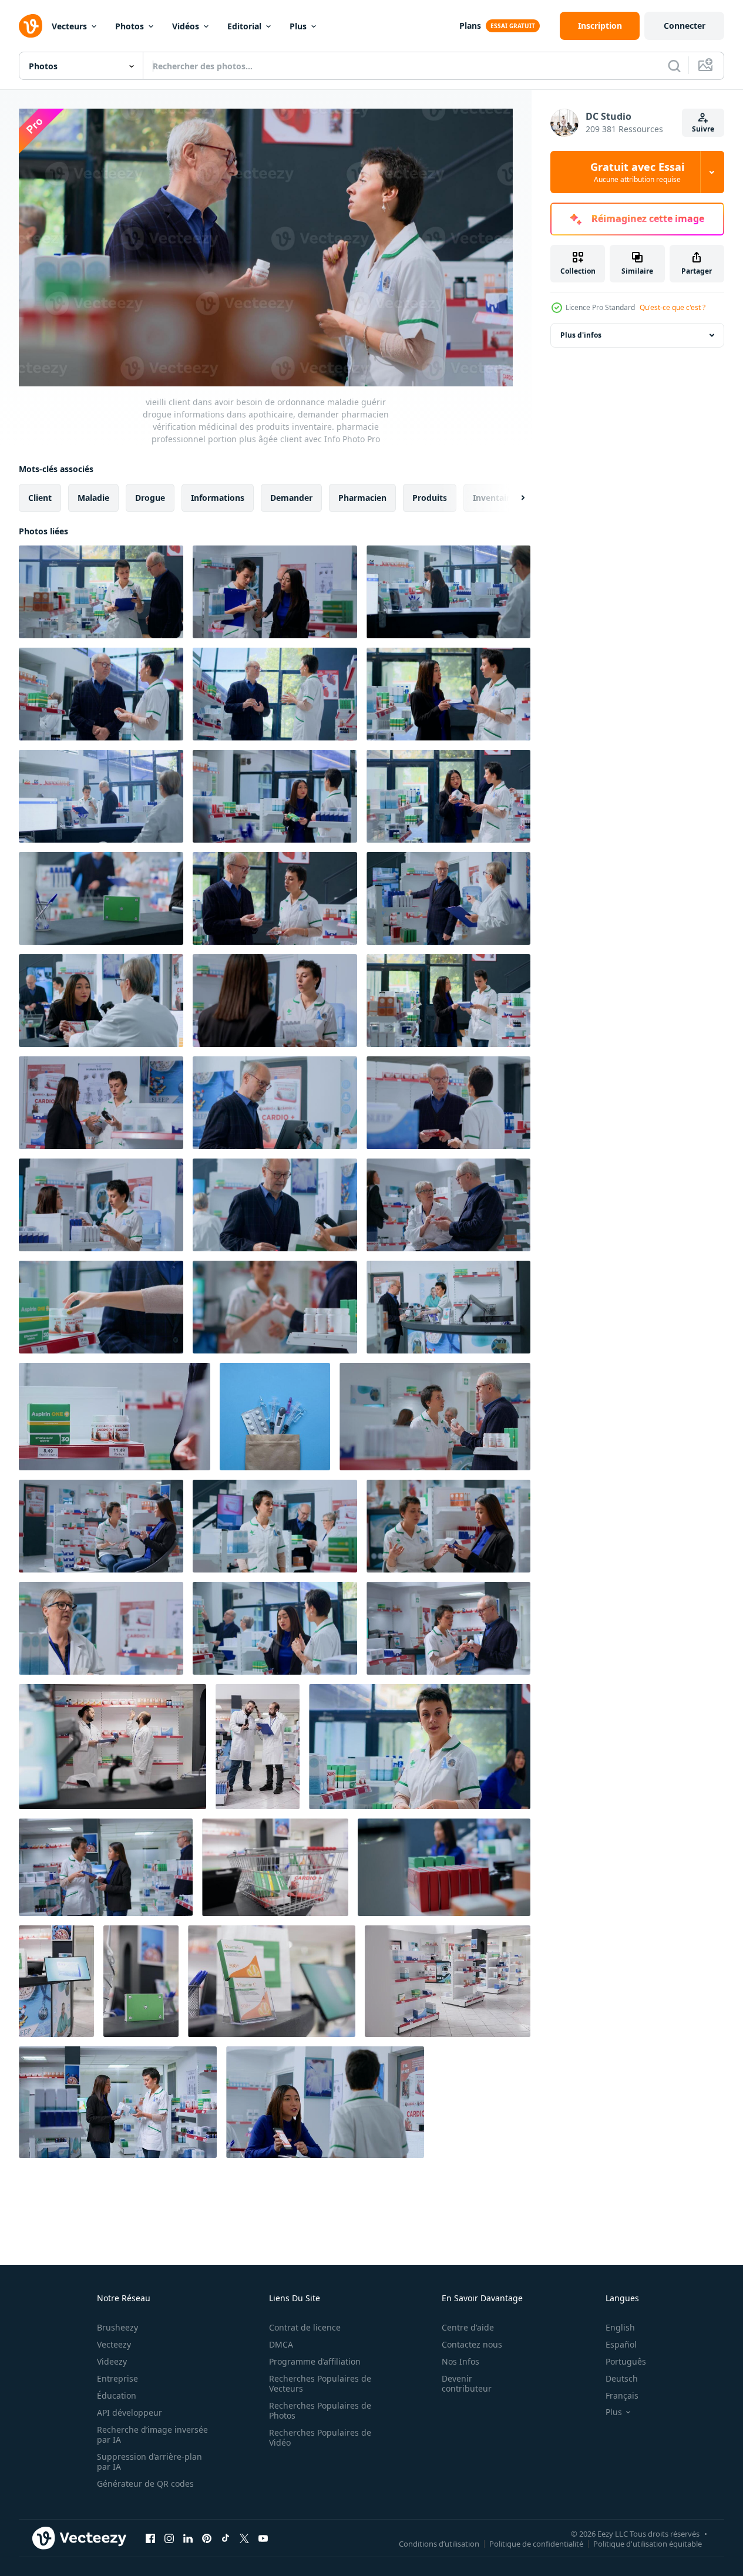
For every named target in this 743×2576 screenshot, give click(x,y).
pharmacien (362, 498)
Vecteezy (114, 2344)
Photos (130, 26)
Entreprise (117, 2378)
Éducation (117, 2395)
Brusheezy (117, 2327)
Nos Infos (460, 2361)
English (620, 2327)
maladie (93, 498)
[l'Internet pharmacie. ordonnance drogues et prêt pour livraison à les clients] (275, 1417)
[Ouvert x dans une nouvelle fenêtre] (244, 2538)
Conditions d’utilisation (439, 2543)
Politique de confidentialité (536, 2543)
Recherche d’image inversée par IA (152, 2434)
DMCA (281, 2344)
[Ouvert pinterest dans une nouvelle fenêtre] (207, 2538)
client (40, 498)
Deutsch (622, 2378)
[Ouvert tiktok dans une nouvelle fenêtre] (226, 2538)
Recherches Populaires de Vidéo (320, 2437)
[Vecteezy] (31, 26)
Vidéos (186, 26)
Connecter (685, 26)
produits (430, 498)
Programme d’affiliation (315, 2361)
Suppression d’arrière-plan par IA (149, 2461)
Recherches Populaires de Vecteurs (320, 2383)
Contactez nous (472, 2344)
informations (218, 498)
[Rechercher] (674, 66)
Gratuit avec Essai (637, 172)
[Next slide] (513, 498)
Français (622, 2395)
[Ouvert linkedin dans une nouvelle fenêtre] (188, 2538)
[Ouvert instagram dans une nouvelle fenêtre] (169, 2538)
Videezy (112, 2361)
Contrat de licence (305, 2327)
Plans (470, 26)
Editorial (244, 26)
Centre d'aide (468, 2327)
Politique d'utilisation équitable (648, 2543)
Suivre (703, 129)
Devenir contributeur (467, 2383)
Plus (298, 26)
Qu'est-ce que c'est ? (673, 307)
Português (626, 2361)
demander (291, 498)
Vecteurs (69, 26)
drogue (150, 498)
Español (621, 2344)
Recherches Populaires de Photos (320, 2410)
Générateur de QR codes (145, 2484)
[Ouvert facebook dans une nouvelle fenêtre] (150, 2538)
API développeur (130, 2412)
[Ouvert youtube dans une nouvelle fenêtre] (263, 2538)
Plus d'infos (581, 335)
